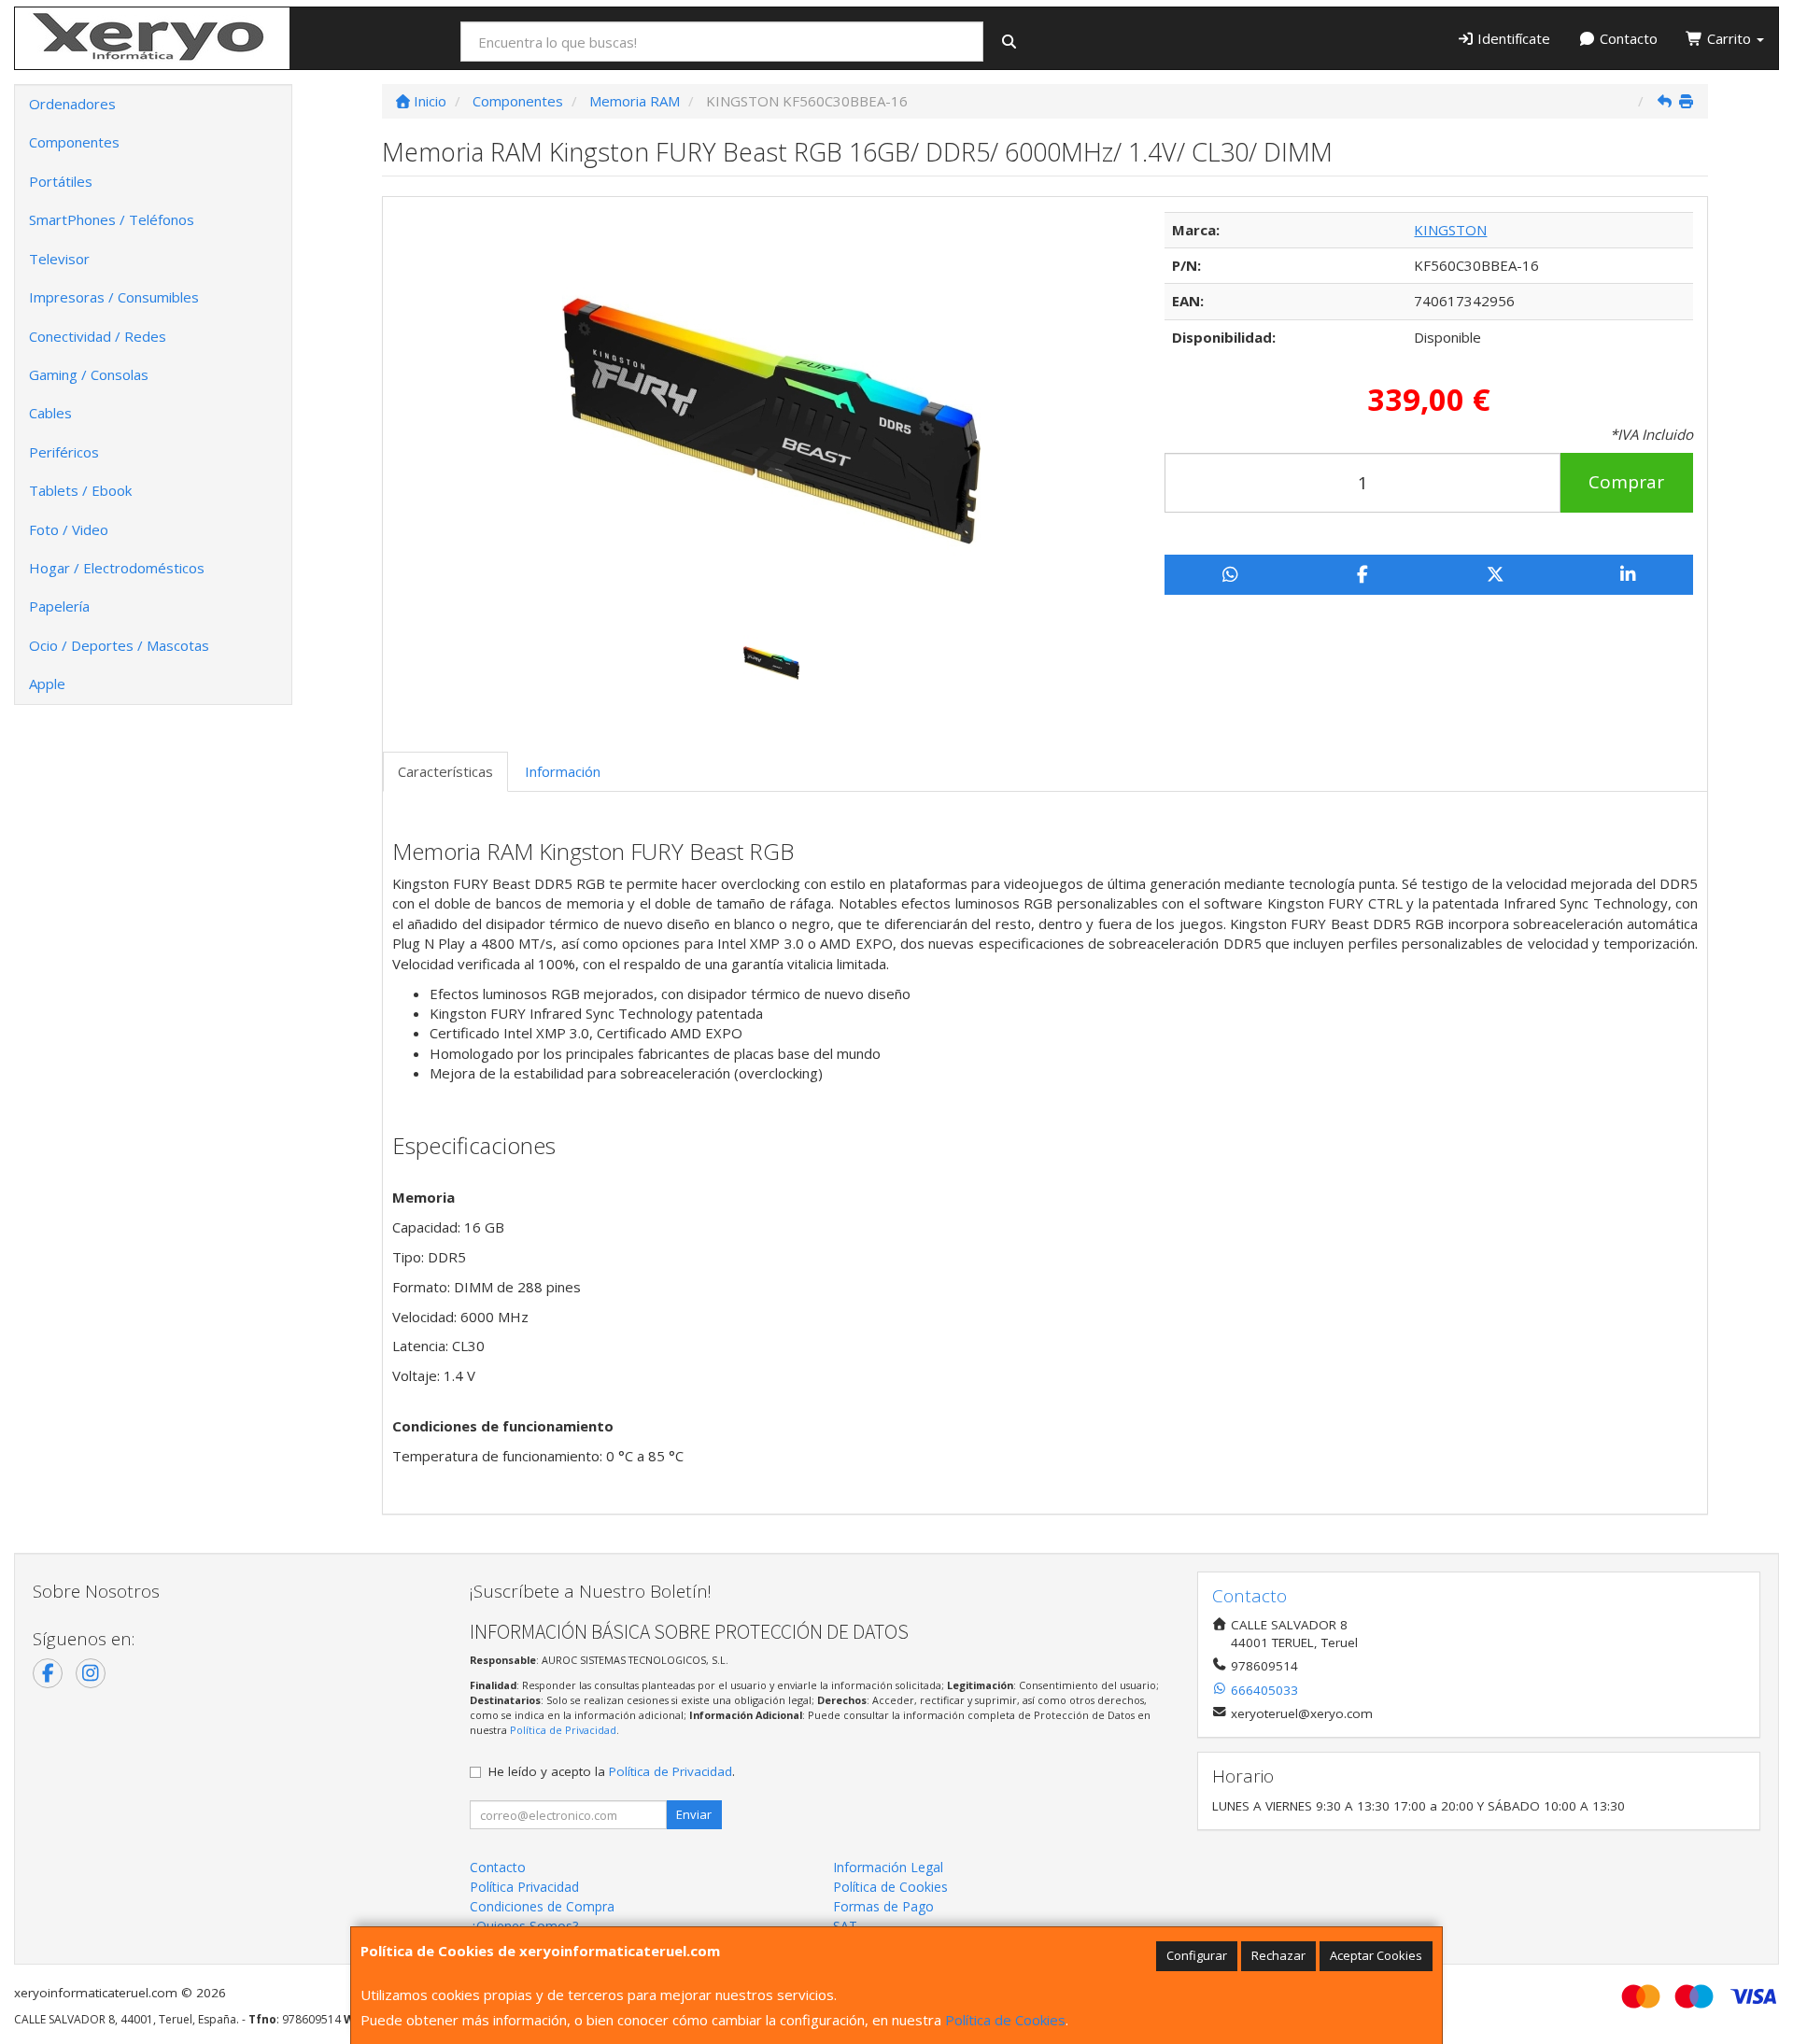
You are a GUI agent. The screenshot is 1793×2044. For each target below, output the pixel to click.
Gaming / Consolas (89, 374)
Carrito (1729, 38)
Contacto (1627, 38)
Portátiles (61, 181)
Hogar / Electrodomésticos (117, 568)
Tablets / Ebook (80, 490)
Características (445, 771)
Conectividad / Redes (98, 336)
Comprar (1626, 482)
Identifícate (1512, 38)
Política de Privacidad (563, 1730)
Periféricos (64, 452)
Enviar (694, 1814)
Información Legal (888, 1867)
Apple (47, 684)
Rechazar (1278, 1955)
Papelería (59, 606)
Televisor (59, 259)
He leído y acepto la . (612, 1771)
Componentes (74, 142)
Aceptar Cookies (1376, 1955)
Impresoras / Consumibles (114, 297)
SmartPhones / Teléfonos (112, 219)
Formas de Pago (883, 1906)
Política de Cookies (1005, 2020)
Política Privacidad (524, 1887)
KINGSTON (1450, 230)
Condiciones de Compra (542, 1906)
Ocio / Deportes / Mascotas (119, 645)
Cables (50, 413)
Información (563, 771)
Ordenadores (72, 104)
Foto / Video (69, 529)
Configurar (1197, 1955)
